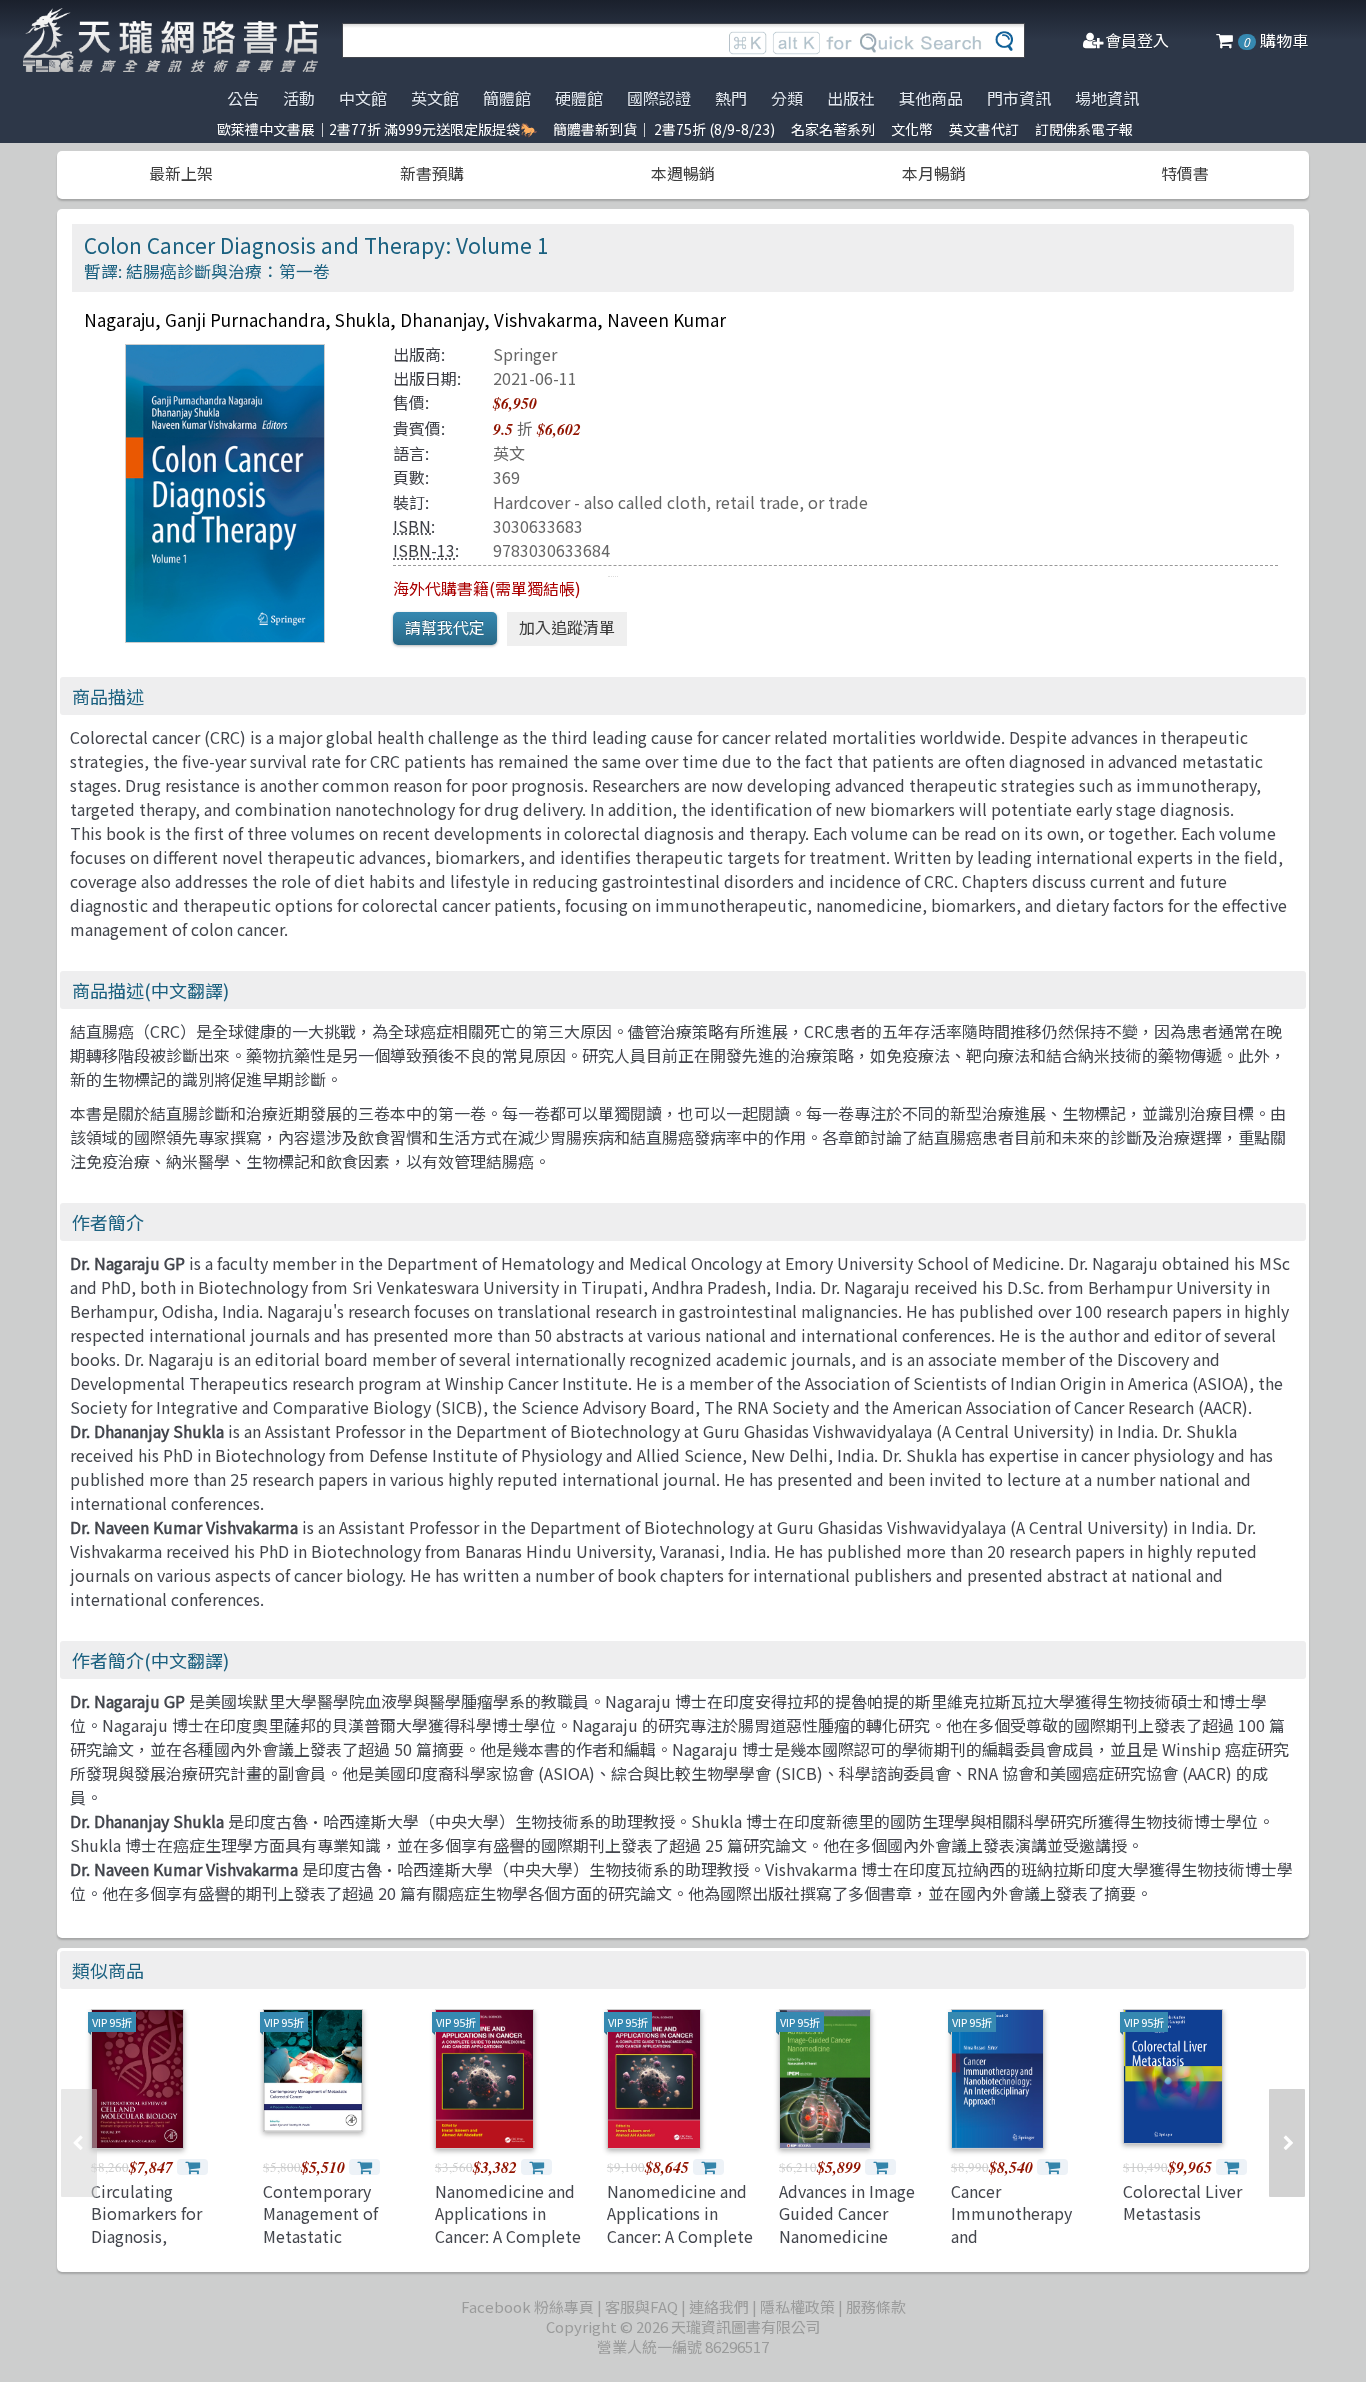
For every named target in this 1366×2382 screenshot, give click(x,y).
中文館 (363, 98)
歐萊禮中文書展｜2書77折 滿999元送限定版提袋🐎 (377, 129)
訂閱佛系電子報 (1084, 129)
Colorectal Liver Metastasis (1182, 2202)
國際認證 (659, 98)
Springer (525, 354)
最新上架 (181, 173)
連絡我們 (719, 2306)
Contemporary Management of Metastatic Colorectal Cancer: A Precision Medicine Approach (337, 2247)
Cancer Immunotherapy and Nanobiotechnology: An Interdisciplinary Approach (1027, 2247)
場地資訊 (1107, 98)
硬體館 (579, 98)
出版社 (851, 98)
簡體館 (507, 98)
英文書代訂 (984, 129)
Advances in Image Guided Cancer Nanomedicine (847, 2213)
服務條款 (876, 2306)
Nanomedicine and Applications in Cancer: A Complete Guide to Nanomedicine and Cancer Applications (508, 2247)
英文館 (435, 98)
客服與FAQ (641, 2306)
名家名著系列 (833, 129)
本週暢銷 (683, 173)
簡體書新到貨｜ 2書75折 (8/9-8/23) (664, 129)
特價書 (1185, 173)
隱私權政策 (797, 2306)
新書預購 (432, 173)
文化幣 (912, 129)
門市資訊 (1019, 98)
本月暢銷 (934, 173)
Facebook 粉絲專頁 (527, 2306)
